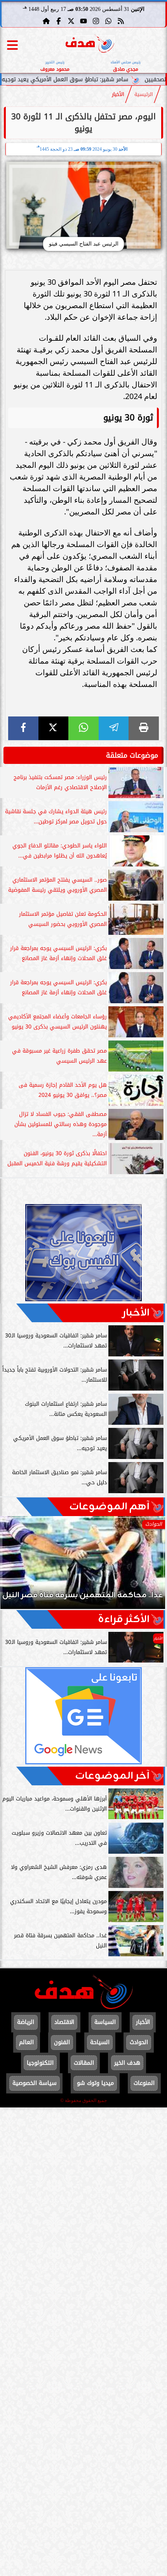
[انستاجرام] (96, 21)
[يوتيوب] (83, 21)
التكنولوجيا (40, 2063)
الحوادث (139, 2042)
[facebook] (23, 728)
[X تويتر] (71, 21)
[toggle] (12, 45)
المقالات (84, 2063)
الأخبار (118, 94)
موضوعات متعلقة (132, 755)
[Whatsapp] (108, 21)
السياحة (100, 2042)
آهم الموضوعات (109, 1507)
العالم (26, 2042)
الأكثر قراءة (124, 1619)
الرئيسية (144, 94)
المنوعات (144, 2083)
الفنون (62, 2042)
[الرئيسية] (46, 21)
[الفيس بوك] (59, 21)
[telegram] (114, 728)
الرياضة (26, 2022)
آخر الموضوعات (112, 1776)
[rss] (121, 21)
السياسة (105, 2022)
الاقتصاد (64, 2022)
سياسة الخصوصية (35, 2083)
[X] (54, 728)
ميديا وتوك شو (95, 2083)
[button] (17, 1566)
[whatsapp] (83, 728)
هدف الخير (127, 2063)
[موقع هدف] (90, 45)
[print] (144, 728)
